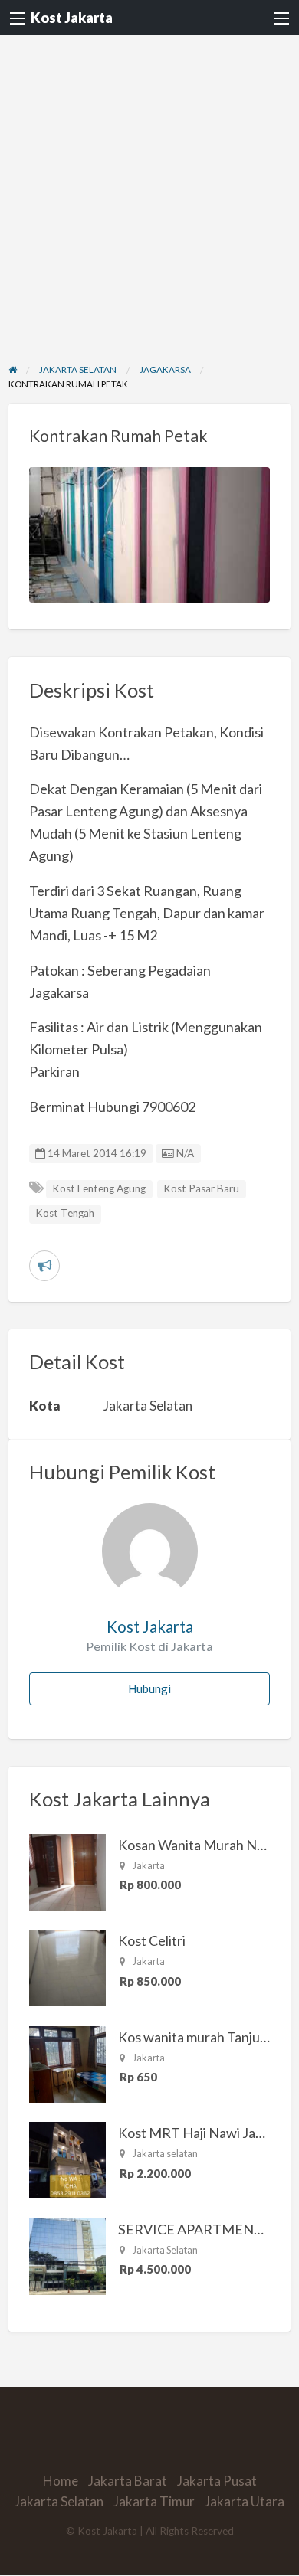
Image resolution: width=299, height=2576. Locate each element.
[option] (150, 535)
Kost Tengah (65, 1213)
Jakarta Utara (245, 2501)
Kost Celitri (152, 1940)
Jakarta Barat (128, 2481)
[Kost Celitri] (67, 1966)
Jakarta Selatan (59, 2501)
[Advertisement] (149, 192)
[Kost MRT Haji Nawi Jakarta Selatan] (67, 2159)
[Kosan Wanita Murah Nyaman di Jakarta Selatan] (67, 1870)
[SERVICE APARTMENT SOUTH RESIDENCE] (67, 2254)
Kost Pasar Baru (201, 1188)
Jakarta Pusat (217, 2481)
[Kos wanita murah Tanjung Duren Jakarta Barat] (67, 2062)
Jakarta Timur (154, 2501)
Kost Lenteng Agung (99, 1188)
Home (61, 2481)
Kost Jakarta (72, 18)
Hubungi (149, 1688)
